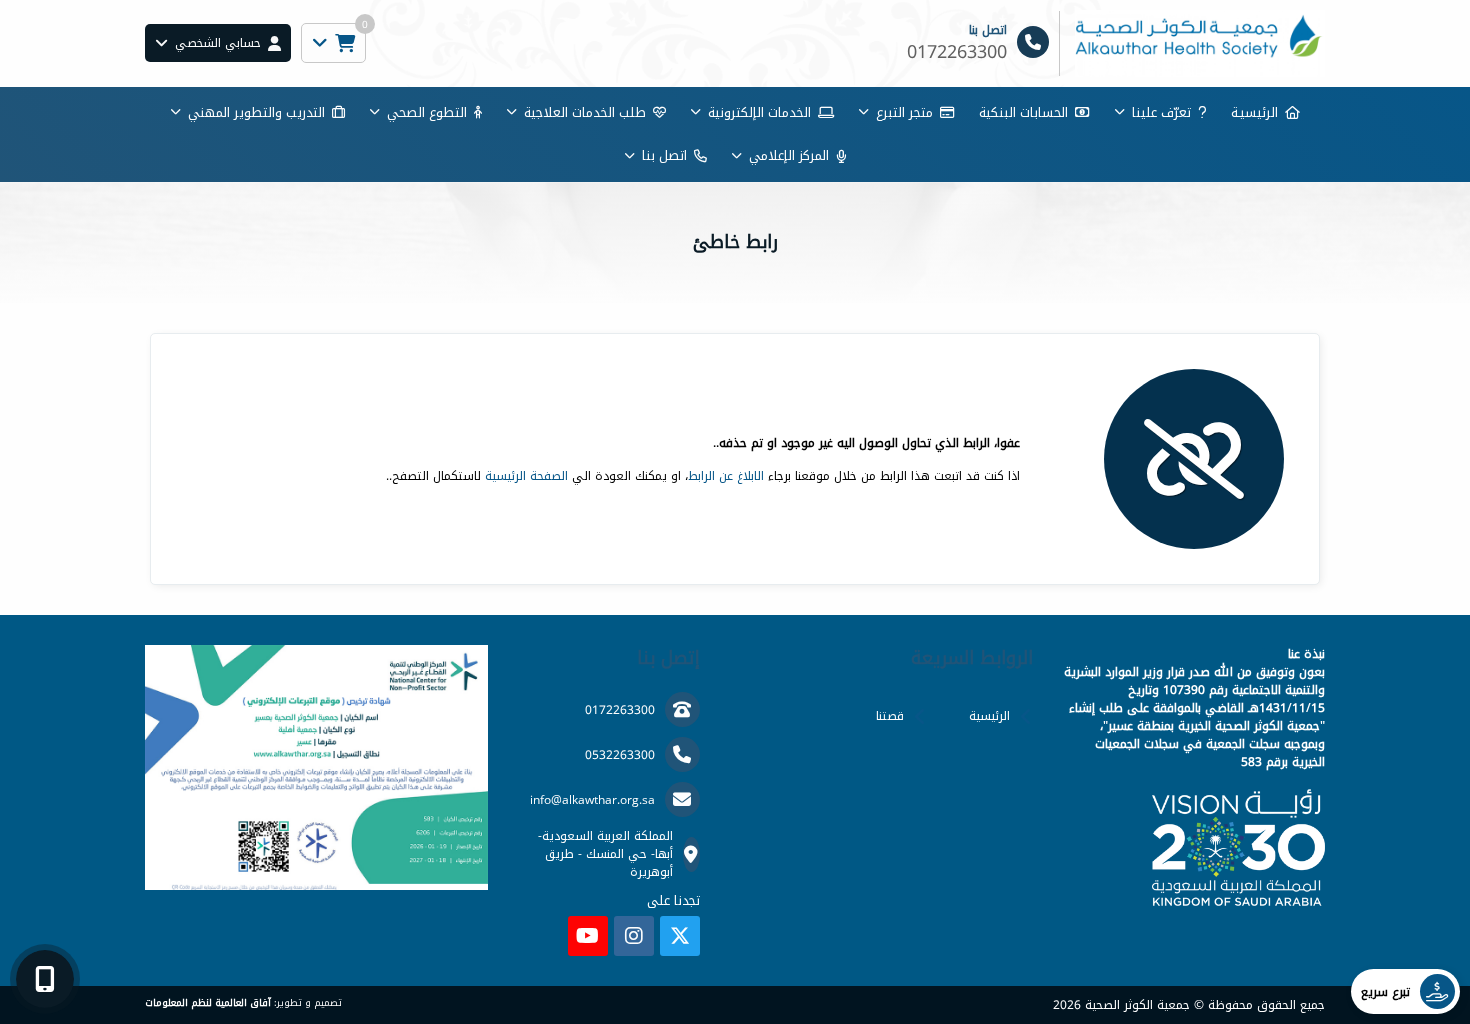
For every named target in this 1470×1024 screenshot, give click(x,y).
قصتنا (890, 716)
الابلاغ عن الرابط (726, 476)
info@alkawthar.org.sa (592, 800)
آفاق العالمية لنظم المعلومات (208, 1003)
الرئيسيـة (1254, 112)
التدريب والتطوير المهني (256, 112)
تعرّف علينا (1161, 112)
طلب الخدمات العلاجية (585, 112)
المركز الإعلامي (789, 155)
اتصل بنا (664, 155)
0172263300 (620, 710)
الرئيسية (989, 716)
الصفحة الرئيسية (526, 476)
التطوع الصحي (427, 112)
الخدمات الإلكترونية (759, 112)
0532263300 (620, 755)
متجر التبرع (904, 112)
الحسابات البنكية (1023, 112)
